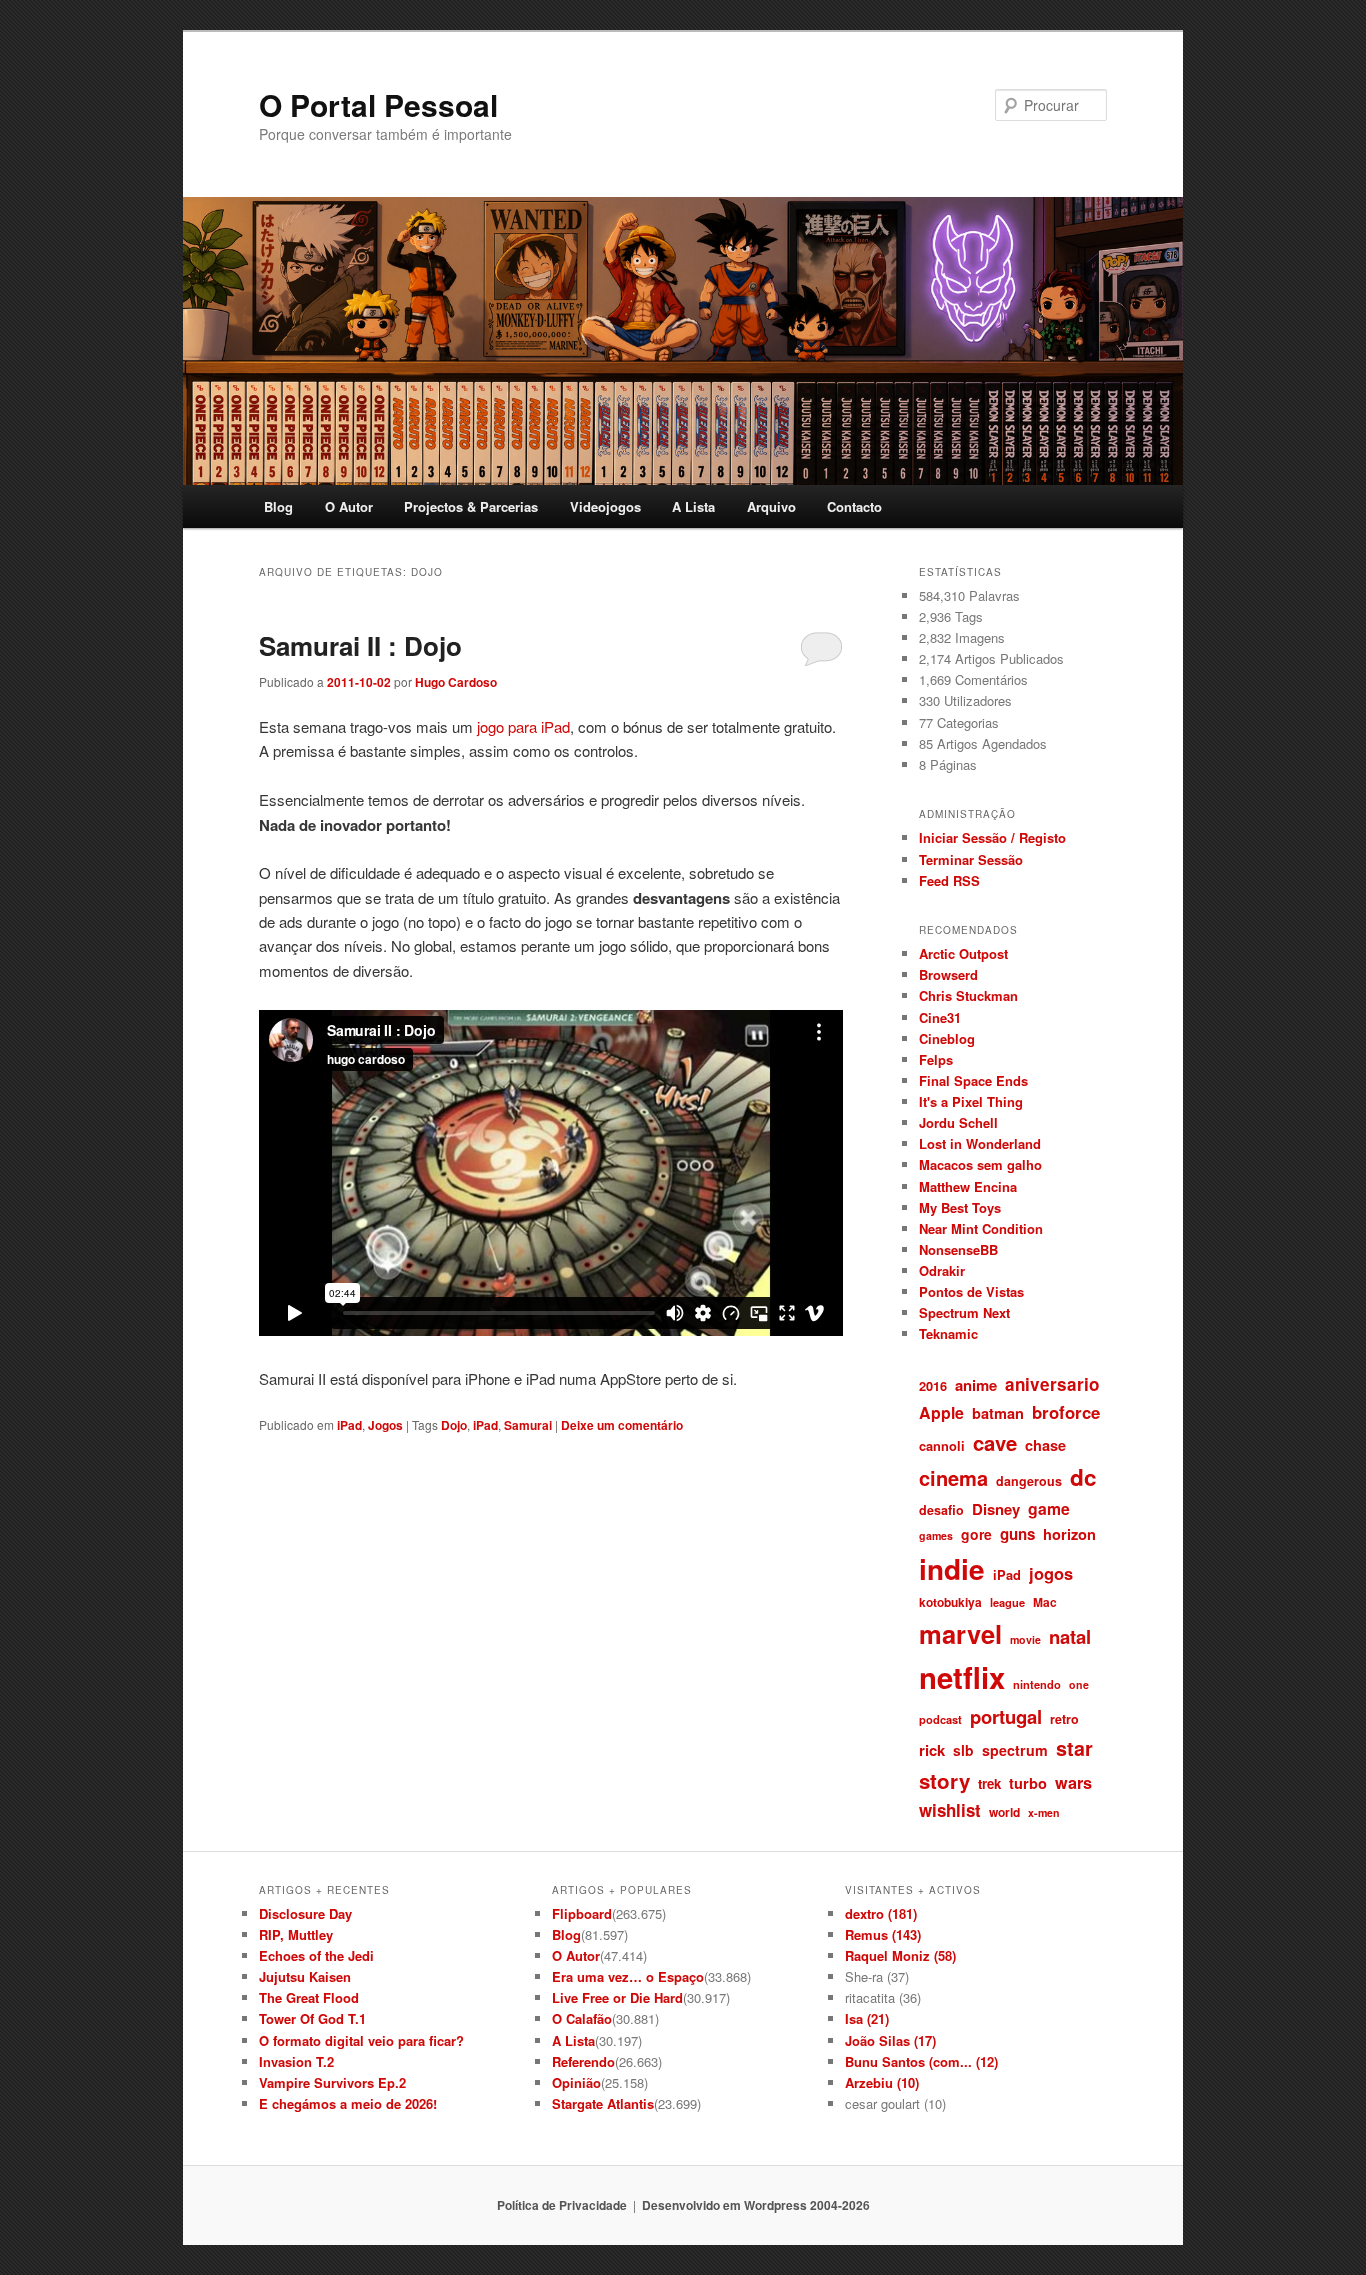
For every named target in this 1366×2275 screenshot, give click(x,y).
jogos (1051, 1573)
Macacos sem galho (980, 1164)
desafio (941, 1510)
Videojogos (605, 506)
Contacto (854, 506)
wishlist (950, 1810)
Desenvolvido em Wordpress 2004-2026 (756, 2205)
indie (952, 1569)
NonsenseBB (958, 1249)
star (1074, 1748)
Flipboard (582, 1913)
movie (1025, 1639)
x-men (1044, 1812)
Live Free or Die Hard (617, 1997)
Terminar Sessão (971, 859)
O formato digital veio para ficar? (361, 2040)
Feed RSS (949, 880)
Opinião (576, 2082)
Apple (941, 1412)
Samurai (528, 1425)
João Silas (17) (890, 2040)
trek (989, 1783)
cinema (953, 1477)
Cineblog (947, 1038)
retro (1064, 1719)
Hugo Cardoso (456, 682)
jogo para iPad (521, 726)
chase (1045, 1445)
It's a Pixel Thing (971, 1101)
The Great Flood (309, 1997)
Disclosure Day (305, 1913)
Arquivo (771, 506)
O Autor (349, 506)
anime (976, 1385)
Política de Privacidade (562, 2205)
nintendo (1037, 1684)
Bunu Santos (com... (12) (921, 2061)
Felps (936, 1059)
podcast (940, 1719)
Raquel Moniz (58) (900, 1955)
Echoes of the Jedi (316, 1955)
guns (1017, 1534)
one (1079, 1684)
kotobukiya (950, 1602)
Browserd (948, 974)
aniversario (1052, 1384)
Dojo (454, 1425)
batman (998, 1413)
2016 (933, 1385)
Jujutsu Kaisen (305, 1976)
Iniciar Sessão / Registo (992, 837)
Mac (1045, 1602)
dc (1083, 1477)
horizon (1069, 1534)
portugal (1006, 1716)
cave (995, 1442)
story (944, 1780)
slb (963, 1750)
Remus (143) (883, 1934)
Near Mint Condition (981, 1228)
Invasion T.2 (296, 2061)
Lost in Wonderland (980, 1143)
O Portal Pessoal (378, 104)
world (1004, 1812)
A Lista (693, 506)
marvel (960, 1633)
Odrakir (942, 1270)
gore (976, 1534)
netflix (962, 1677)
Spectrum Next (964, 1312)
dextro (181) (881, 1913)
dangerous (1029, 1481)
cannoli (942, 1445)
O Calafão (582, 2018)
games (936, 1535)
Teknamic (948, 1333)
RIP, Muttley (296, 1934)
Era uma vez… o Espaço (628, 1976)
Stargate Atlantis (603, 2103)
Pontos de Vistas (971, 1291)
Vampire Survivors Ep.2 (332, 2082)
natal (1070, 1636)
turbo (1028, 1783)
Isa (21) (867, 2018)
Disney (996, 1509)
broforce (1066, 1412)
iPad (349, 1425)
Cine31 (940, 1017)
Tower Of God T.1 (312, 2018)
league (1007, 1602)
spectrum (1015, 1750)
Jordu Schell (958, 1122)
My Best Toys (960, 1207)
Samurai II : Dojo (360, 645)
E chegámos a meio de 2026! (348, 2103)
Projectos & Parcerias (471, 506)
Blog (278, 506)
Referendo (583, 2061)
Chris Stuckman (968, 995)
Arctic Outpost (963, 953)
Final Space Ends (973, 1080)
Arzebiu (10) (882, 2082)
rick (932, 1750)
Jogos (385, 1425)
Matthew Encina (968, 1186)
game (1049, 1508)
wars (1073, 1782)
